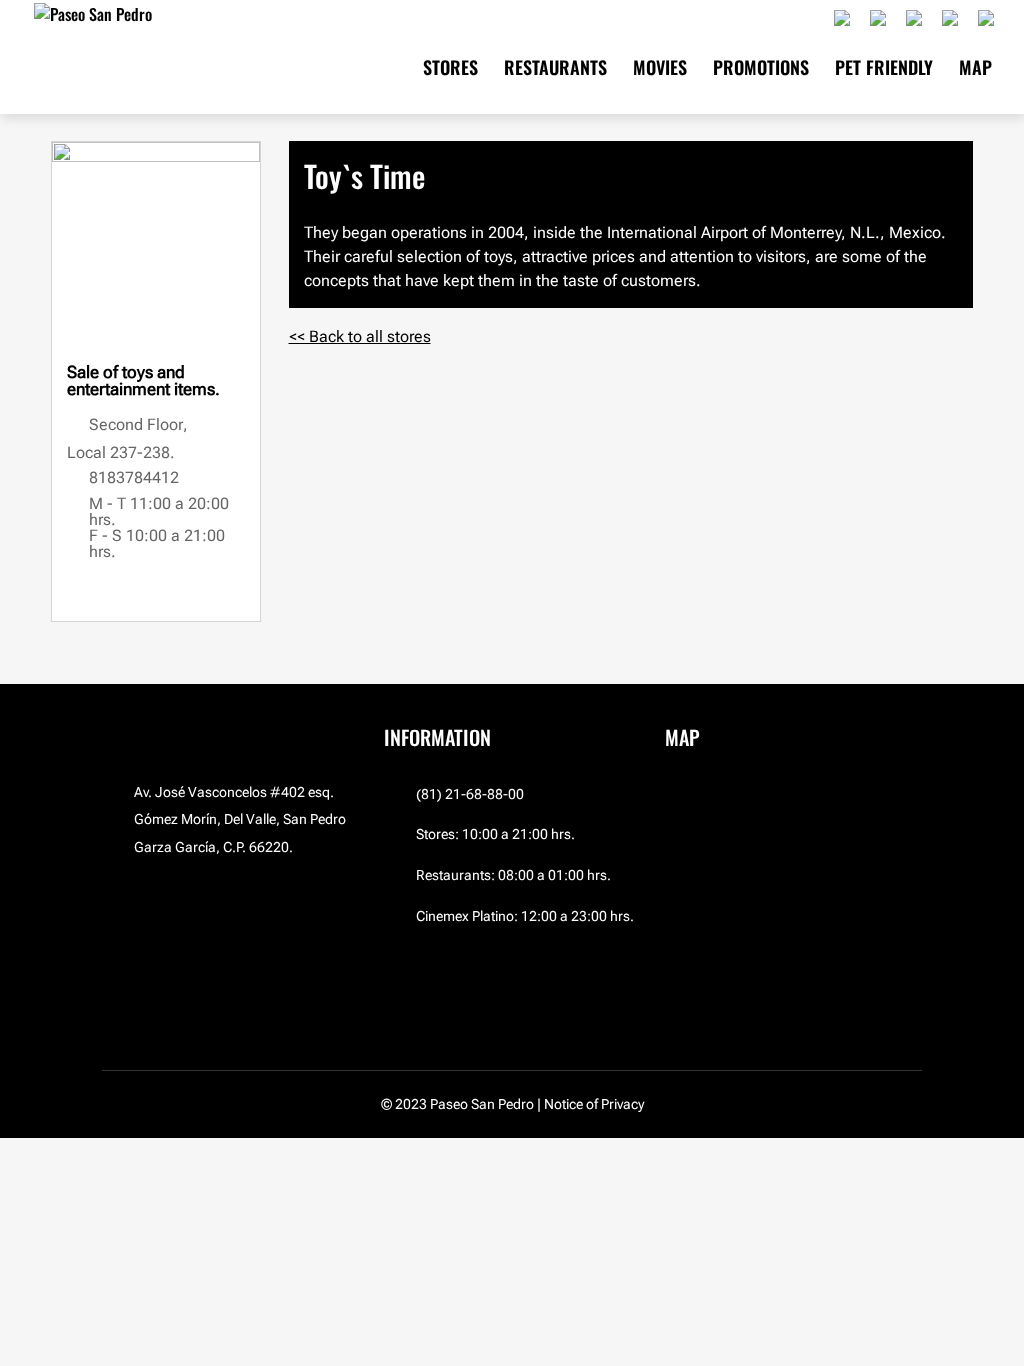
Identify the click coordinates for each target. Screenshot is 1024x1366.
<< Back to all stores (360, 336)
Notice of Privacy (594, 1104)
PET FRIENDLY (884, 70)
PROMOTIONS (761, 70)
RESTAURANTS (555, 70)
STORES (450, 70)
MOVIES (660, 70)
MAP (975, 70)
